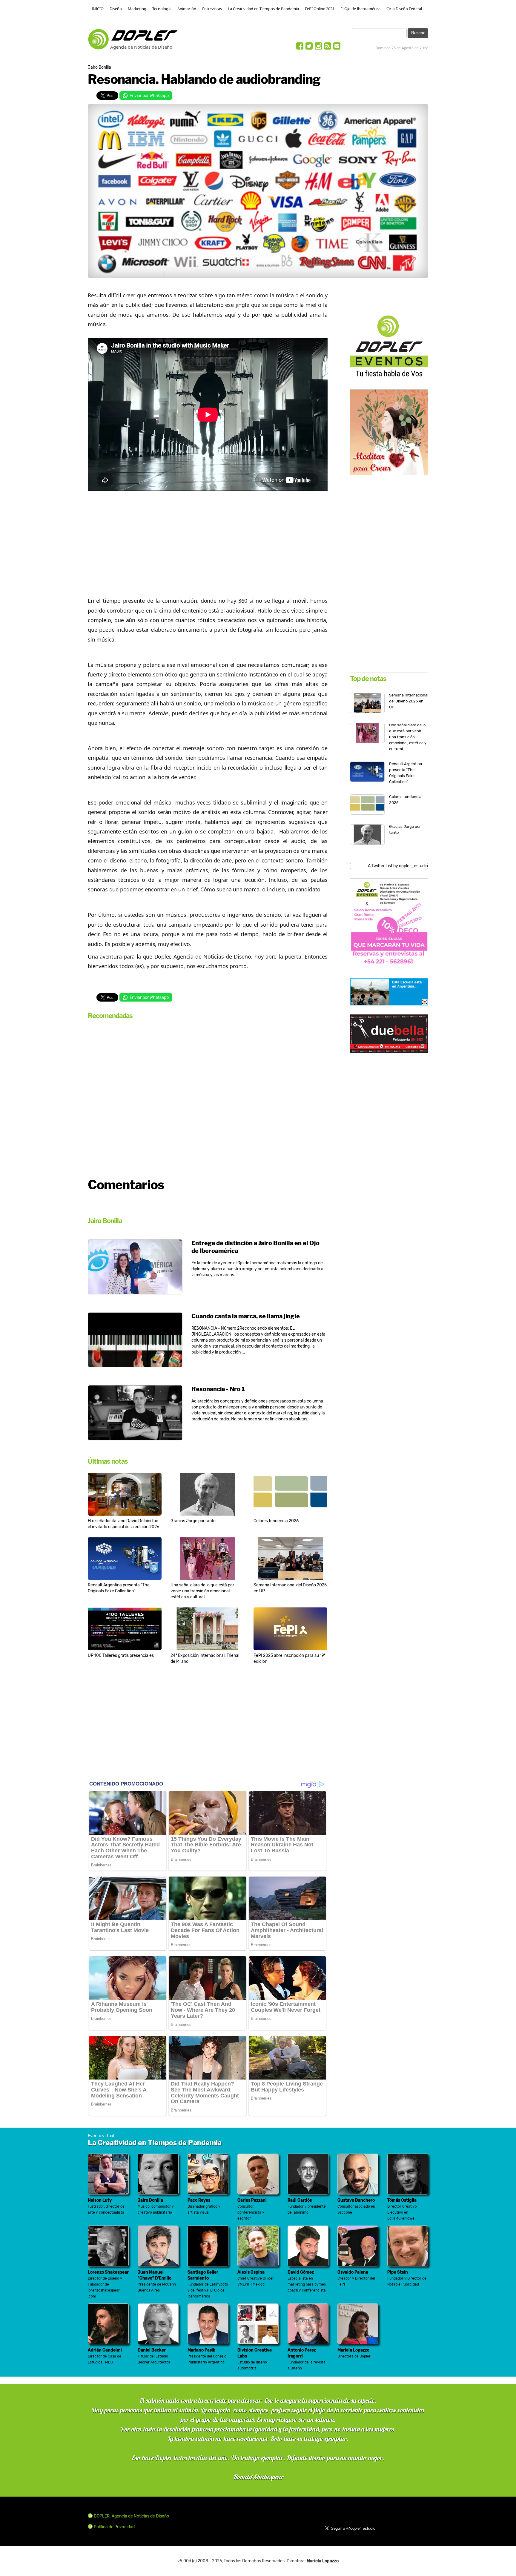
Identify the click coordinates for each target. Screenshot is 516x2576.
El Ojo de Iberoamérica (360, 9)
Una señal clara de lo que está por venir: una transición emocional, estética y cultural (202, 1591)
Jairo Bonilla (99, 67)
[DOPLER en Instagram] (318, 48)
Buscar (418, 33)
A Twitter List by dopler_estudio (398, 866)
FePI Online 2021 (320, 9)
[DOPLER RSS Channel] (328, 48)
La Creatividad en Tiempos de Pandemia (263, 9)
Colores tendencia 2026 (276, 1521)
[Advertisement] (208, 542)
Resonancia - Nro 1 (218, 1389)
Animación (187, 9)
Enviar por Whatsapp (149, 96)
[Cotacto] (337, 48)
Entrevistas (212, 9)
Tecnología (162, 9)
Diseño (116, 9)
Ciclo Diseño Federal (404, 9)
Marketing (137, 9)
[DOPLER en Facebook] (300, 48)
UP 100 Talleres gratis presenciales (121, 1655)
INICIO (98, 9)
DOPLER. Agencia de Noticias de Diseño (131, 2516)
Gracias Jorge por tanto (193, 1521)
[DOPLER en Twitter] (309, 48)
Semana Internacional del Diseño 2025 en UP (409, 701)
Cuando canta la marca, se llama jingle (246, 1316)
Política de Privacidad (114, 2527)
